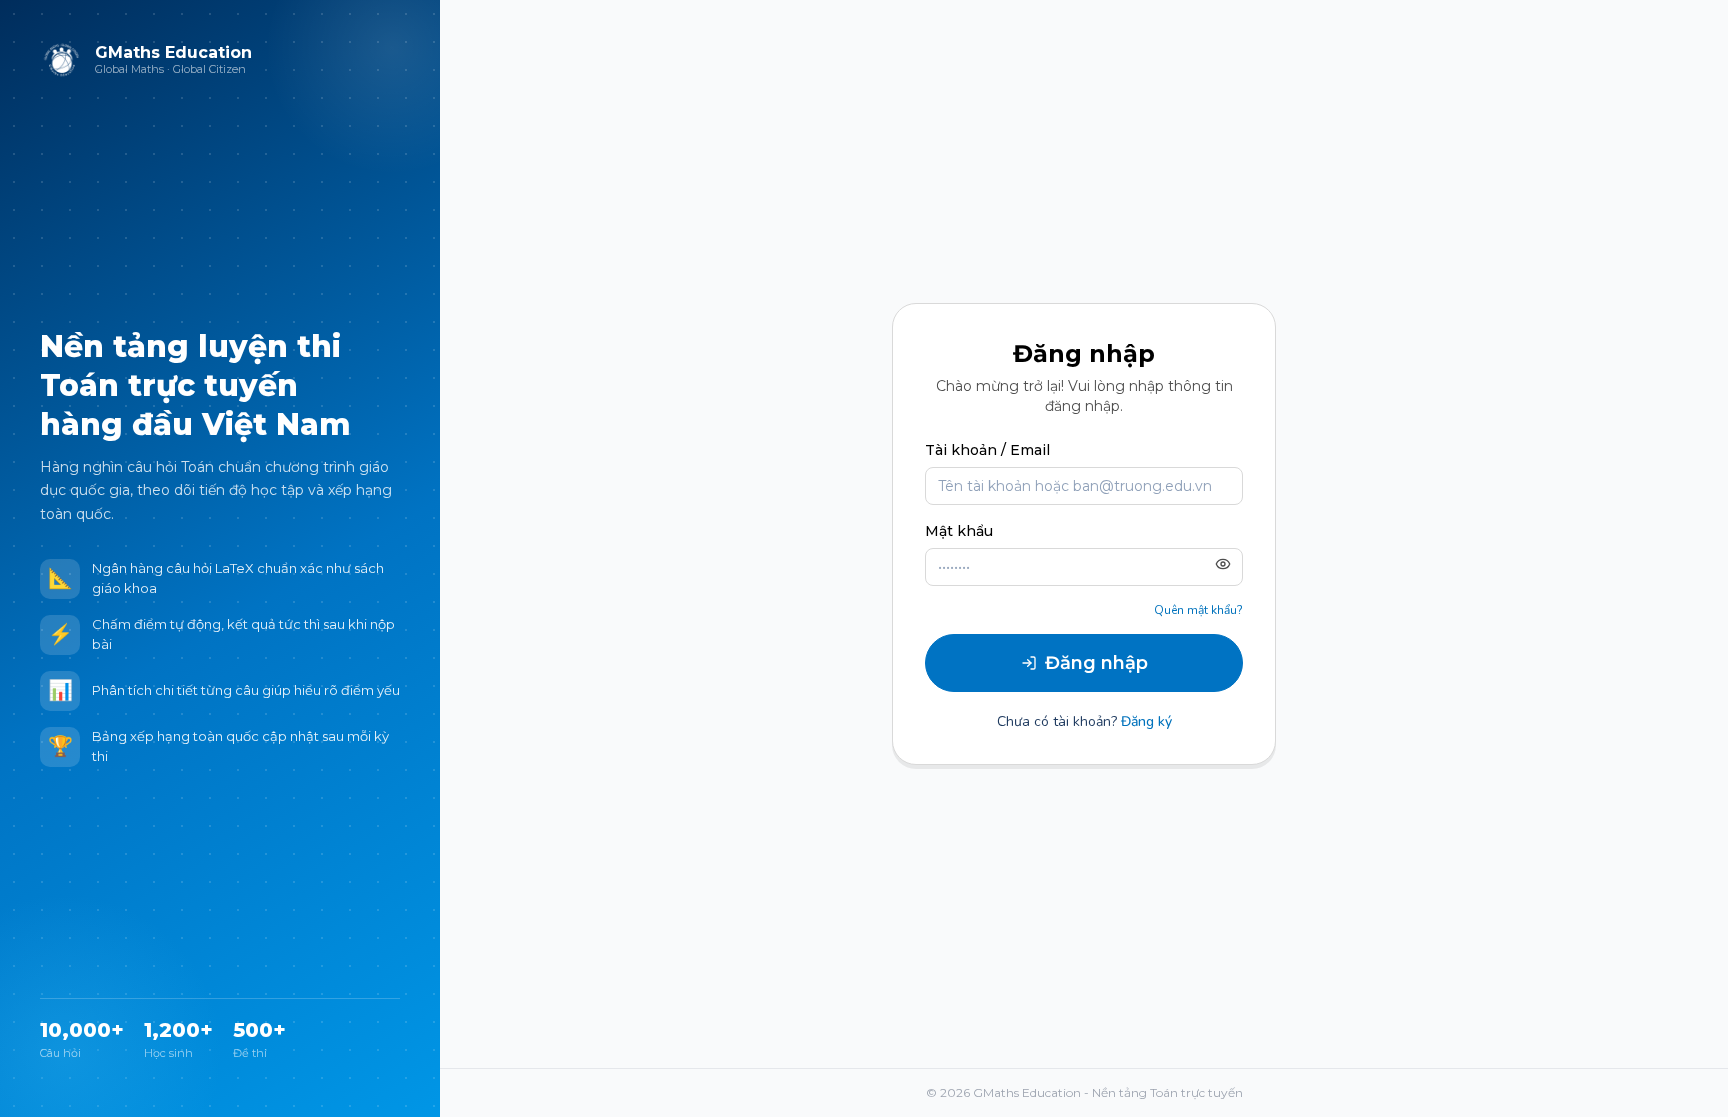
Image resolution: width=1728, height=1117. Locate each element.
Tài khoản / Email (987, 450)
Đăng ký (1146, 721)
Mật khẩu (959, 531)
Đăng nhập (1096, 663)
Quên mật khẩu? (1198, 610)
